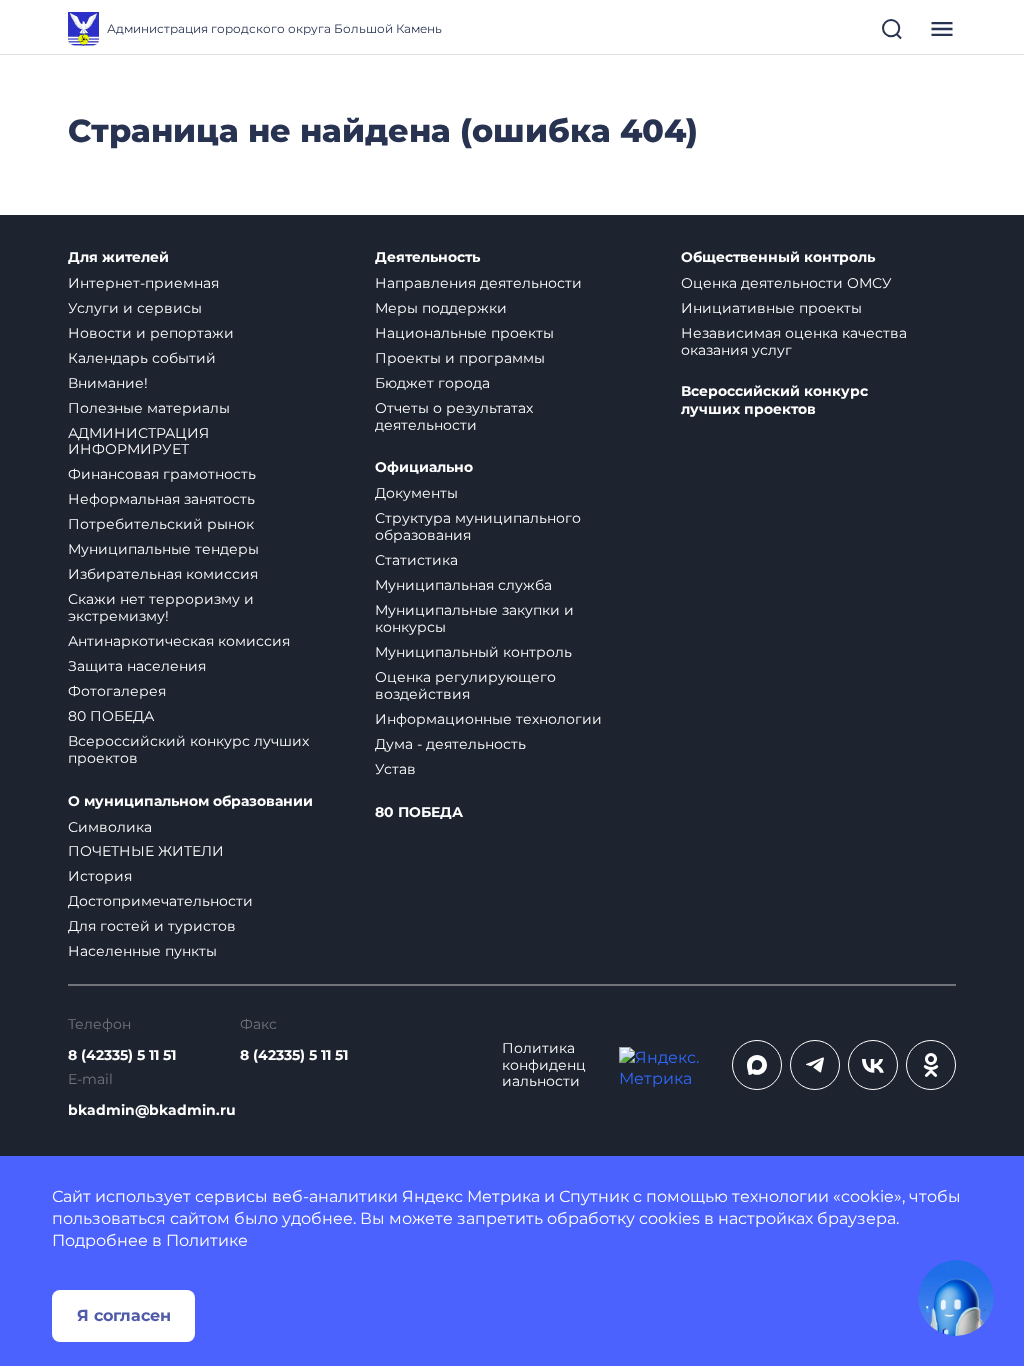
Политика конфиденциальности (544, 1065)
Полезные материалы (149, 408)
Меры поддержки (441, 308)
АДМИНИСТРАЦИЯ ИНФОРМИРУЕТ (138, 441)
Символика (110, 827)
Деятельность (427, 257)
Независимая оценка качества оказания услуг (794, 341)
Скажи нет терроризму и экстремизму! (161, 607)
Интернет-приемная (143, 283)
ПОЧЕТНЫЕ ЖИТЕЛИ (146, 851)
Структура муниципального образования (478, 526)
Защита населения (137, 666)
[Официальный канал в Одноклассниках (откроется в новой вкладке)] (931, 1065)
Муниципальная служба (463, 585)
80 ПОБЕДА (111, 716)
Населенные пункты (142, 951)
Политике (207, 1240)
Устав (395, 769)
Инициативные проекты (771, 308)
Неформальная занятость (161, 499)
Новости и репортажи (151, 333)
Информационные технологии (488, 719)
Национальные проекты (464, 333)
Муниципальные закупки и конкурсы (474, 618)
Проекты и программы (460, 358)
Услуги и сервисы (135, 308)
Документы (416, 493)
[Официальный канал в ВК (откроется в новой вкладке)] (873, 1065)
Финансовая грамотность (162, 474)
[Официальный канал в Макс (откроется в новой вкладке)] (757, 1065)
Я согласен (124, 1315)
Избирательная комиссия (163, 574)
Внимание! (108, 383)
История (100, 876)
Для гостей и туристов (152, 926)
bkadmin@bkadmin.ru (152, 1110)
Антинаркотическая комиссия (179, 641)
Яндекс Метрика (471, 1196)
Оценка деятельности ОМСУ (786, 283)
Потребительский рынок (161, 524)
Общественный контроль (778, 257)
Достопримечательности (160, 901)
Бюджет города (432, 383)
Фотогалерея (117, 691)
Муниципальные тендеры (163, 549)
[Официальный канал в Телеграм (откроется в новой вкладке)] (815, 1065)
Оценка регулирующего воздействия (465, 685)
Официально (424, 467)
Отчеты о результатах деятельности (454, 416)
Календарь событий (142, 358)
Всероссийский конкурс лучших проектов (188, 749)
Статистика (416, 560)
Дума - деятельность (450, 744)
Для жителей (118, 257)
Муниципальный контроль (473, 652)
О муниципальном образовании (190, 801)
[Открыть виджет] (956, 1298)
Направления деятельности (478, 283)
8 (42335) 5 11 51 (122, 1055)
